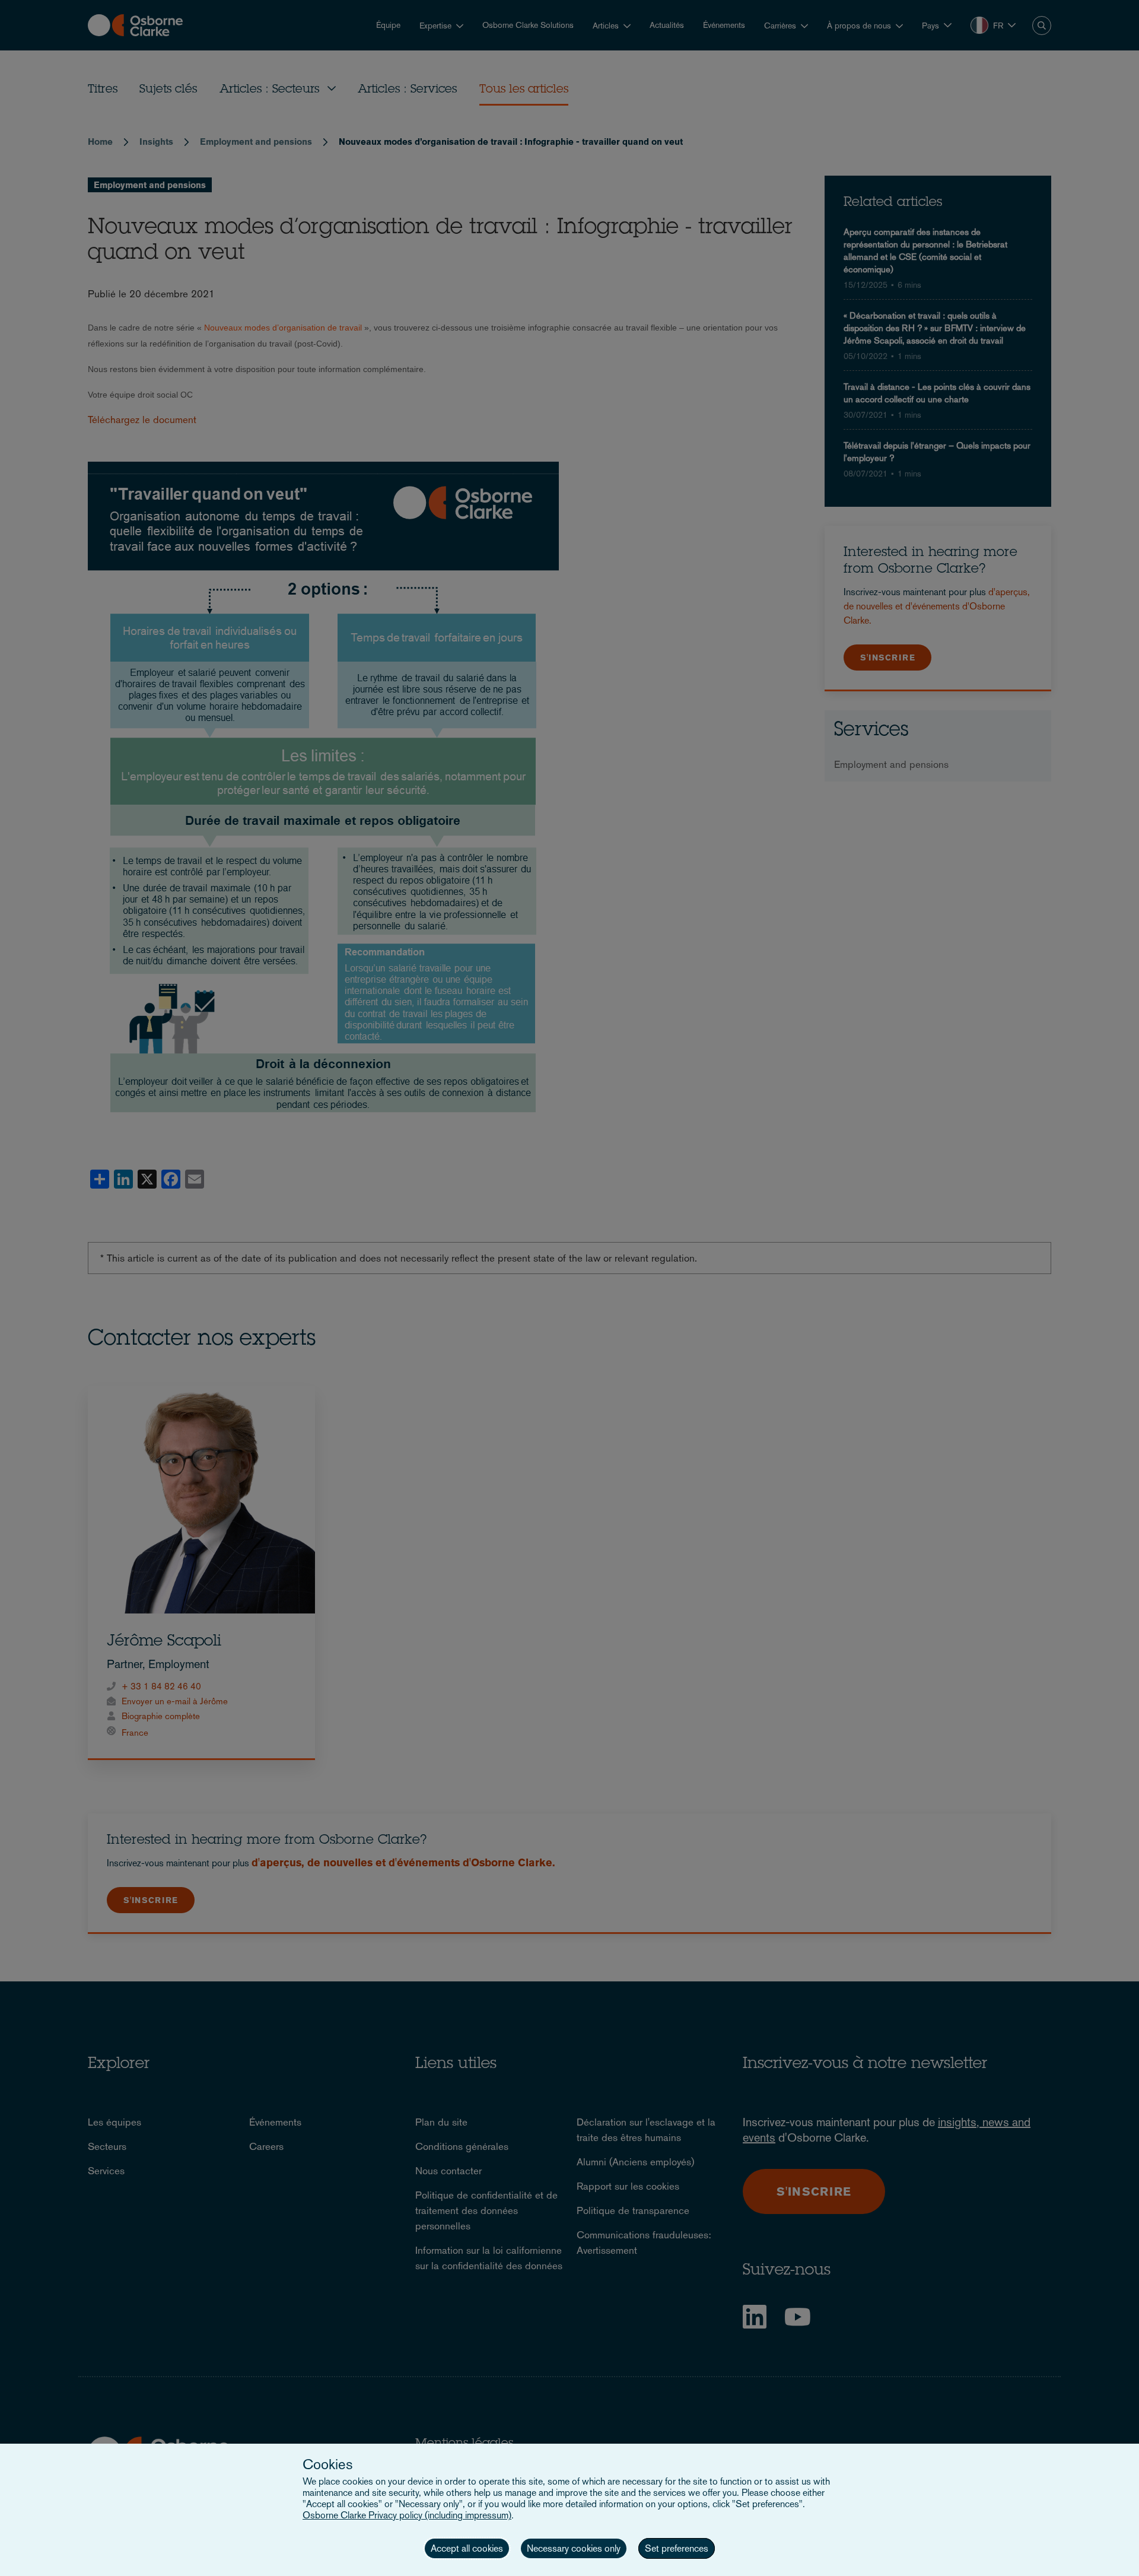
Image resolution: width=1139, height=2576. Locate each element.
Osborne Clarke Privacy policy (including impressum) (407, 2515)
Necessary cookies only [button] (574, 2548)
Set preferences (677, 2548)
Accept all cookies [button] (467, 2548)
